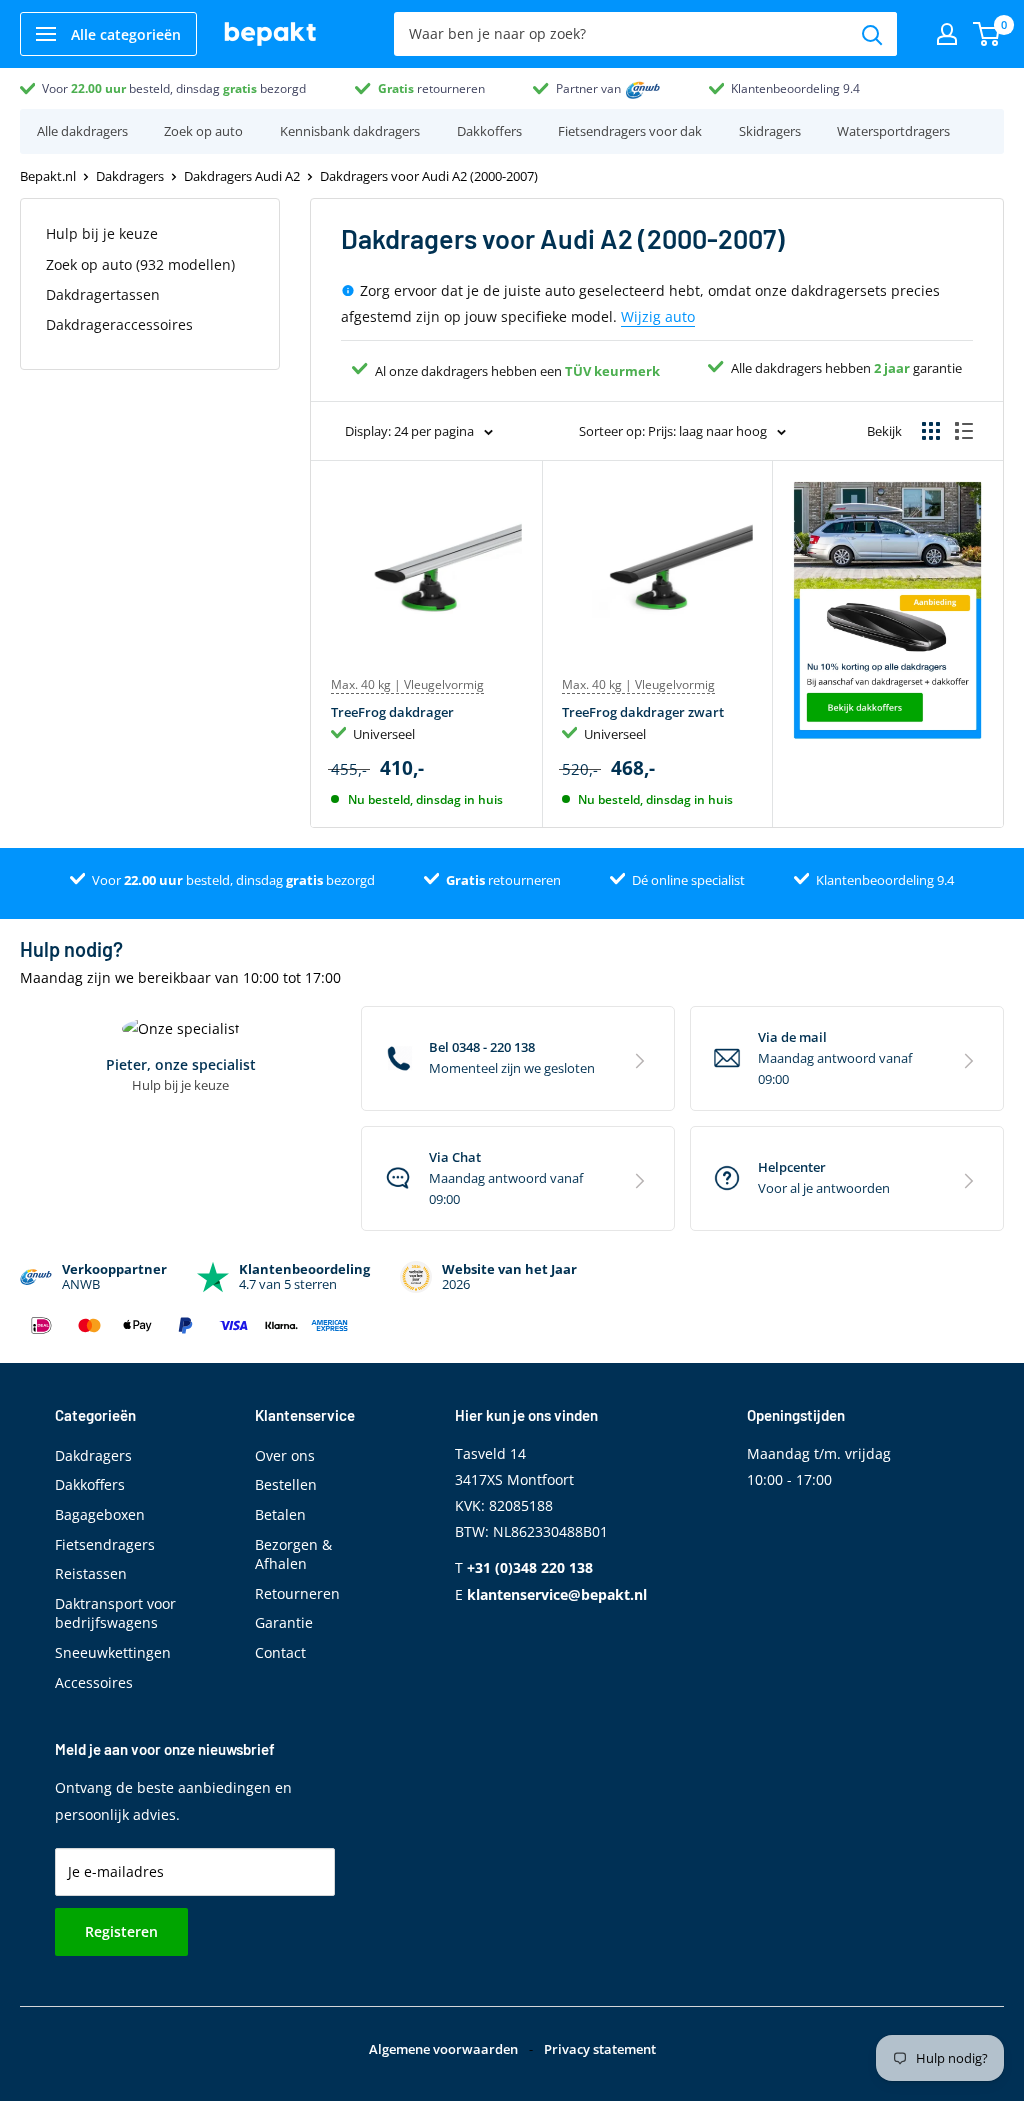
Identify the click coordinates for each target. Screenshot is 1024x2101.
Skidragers (770, 131)
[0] (987, 34)
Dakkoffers (489, 131)
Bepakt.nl (48, 176)
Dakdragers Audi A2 (242, 176)
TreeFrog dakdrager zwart (643, 712)
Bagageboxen (100, 1514)
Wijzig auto (658, 316)
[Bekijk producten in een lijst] (964, 431)
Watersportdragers (893, 131)
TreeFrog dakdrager (392, 712)
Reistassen (91, 1573)
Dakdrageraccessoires (119, 324)
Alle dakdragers (82, 131)
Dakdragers (130, 176)
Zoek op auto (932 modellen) (140, 264)
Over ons (285, 1455)
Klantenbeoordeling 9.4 (795, 88)
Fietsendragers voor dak (630, 131)
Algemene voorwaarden (443, 2049)
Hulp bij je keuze (102, 233)
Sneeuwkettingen (113, 1652)
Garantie (284, 1622)
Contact (280, 1652)
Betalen (280, 1514)
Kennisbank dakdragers (350, 131)
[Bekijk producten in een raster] (931, 431)
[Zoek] (872, 34)
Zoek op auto (203, 131)
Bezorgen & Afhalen (293, 1554)
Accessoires (94, 1682)
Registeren (121, 1931)
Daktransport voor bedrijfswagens (115, 1613)
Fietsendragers (105, 1544)
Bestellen (286, 1484)
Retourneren (297, 1593)
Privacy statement (600, 2049)
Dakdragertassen (103, 294)
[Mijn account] (947, 34)
